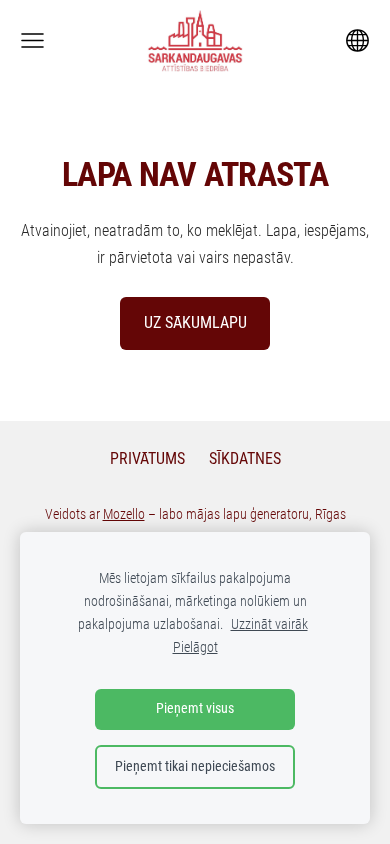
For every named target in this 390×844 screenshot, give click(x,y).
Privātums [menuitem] (147, 458)
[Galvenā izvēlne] (32, 40)
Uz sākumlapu (195, 322)
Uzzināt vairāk (269, 624)
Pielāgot (195, 647)
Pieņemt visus (195, 708)
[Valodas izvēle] (357, 40)
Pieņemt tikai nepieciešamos (195, 766)
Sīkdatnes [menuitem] (245, 458)
